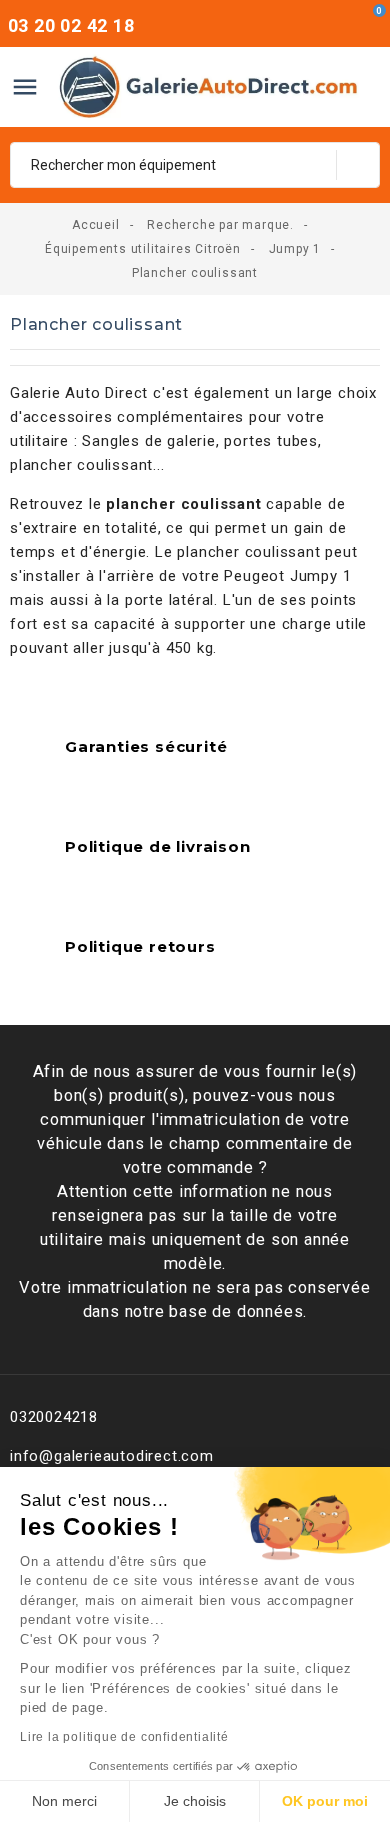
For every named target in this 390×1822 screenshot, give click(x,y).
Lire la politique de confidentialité (124, 1737)
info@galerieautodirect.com (112, 1456)
